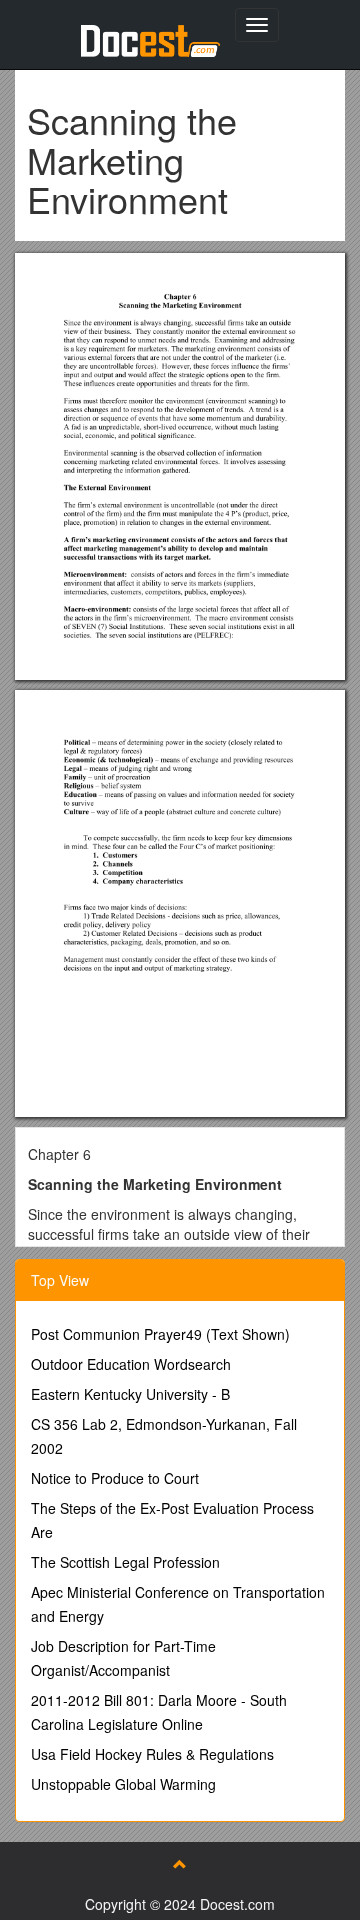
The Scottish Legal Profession (125, 1562)
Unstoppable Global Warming (123, 1784)
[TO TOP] (180, 1864)
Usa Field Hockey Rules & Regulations (152, 1754)
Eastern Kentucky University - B (130, 1394)
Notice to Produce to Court (115, 1478)
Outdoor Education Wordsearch (131, 1364)
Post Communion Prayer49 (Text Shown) (160, 1334)
